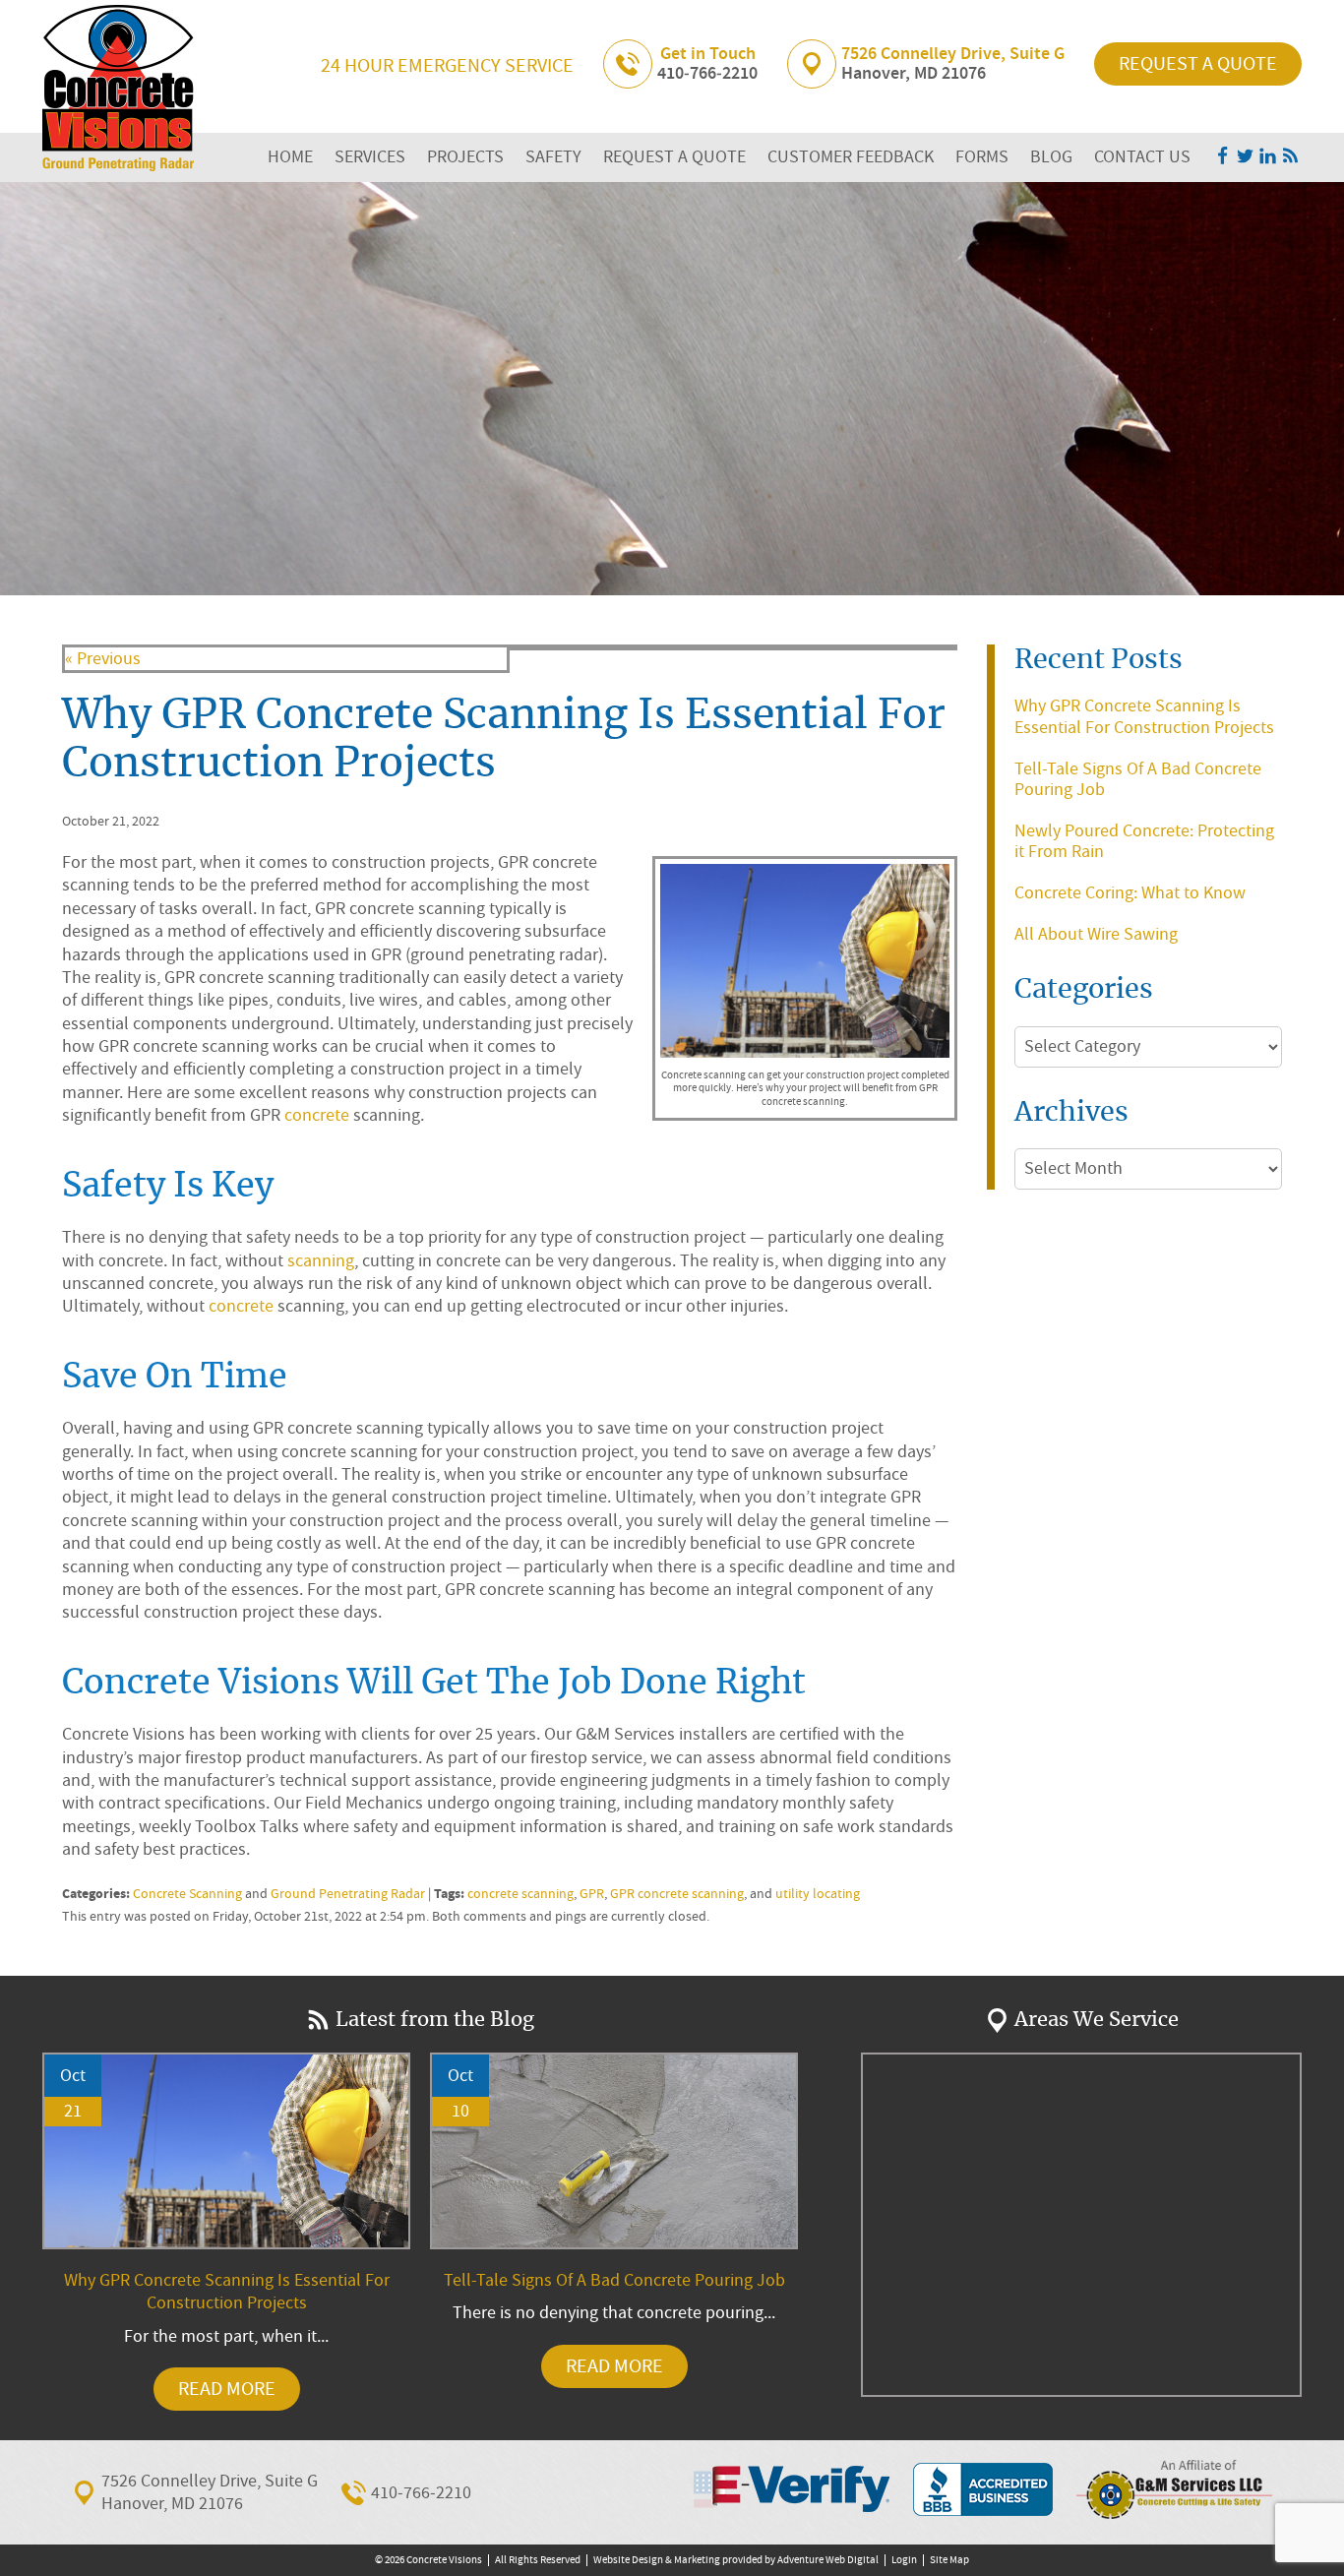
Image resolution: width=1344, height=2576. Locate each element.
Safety (553, 157)
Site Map (949, 2560)
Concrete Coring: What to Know (1130, 893)
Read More (227, 2389)
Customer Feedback (851, 157)
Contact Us (1142, 157)
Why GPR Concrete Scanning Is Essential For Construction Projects (1144, 717)
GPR (592, 1894)
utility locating (818, 1894)
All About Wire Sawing (1096, 934)
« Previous (103, 659)
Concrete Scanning (187, 1894)
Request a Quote (1198, 63)
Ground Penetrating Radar (348, 1894)
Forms (982, 157)
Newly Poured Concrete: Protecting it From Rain (1144, 842)
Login (904, 2560)
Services (370, 157)
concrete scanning (520, 1894)
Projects (465, 157)
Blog (1051, 157)
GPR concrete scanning (677, 1894)
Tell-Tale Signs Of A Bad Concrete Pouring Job (1138, 780)
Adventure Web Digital (828, 2560)
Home (290, 157)
